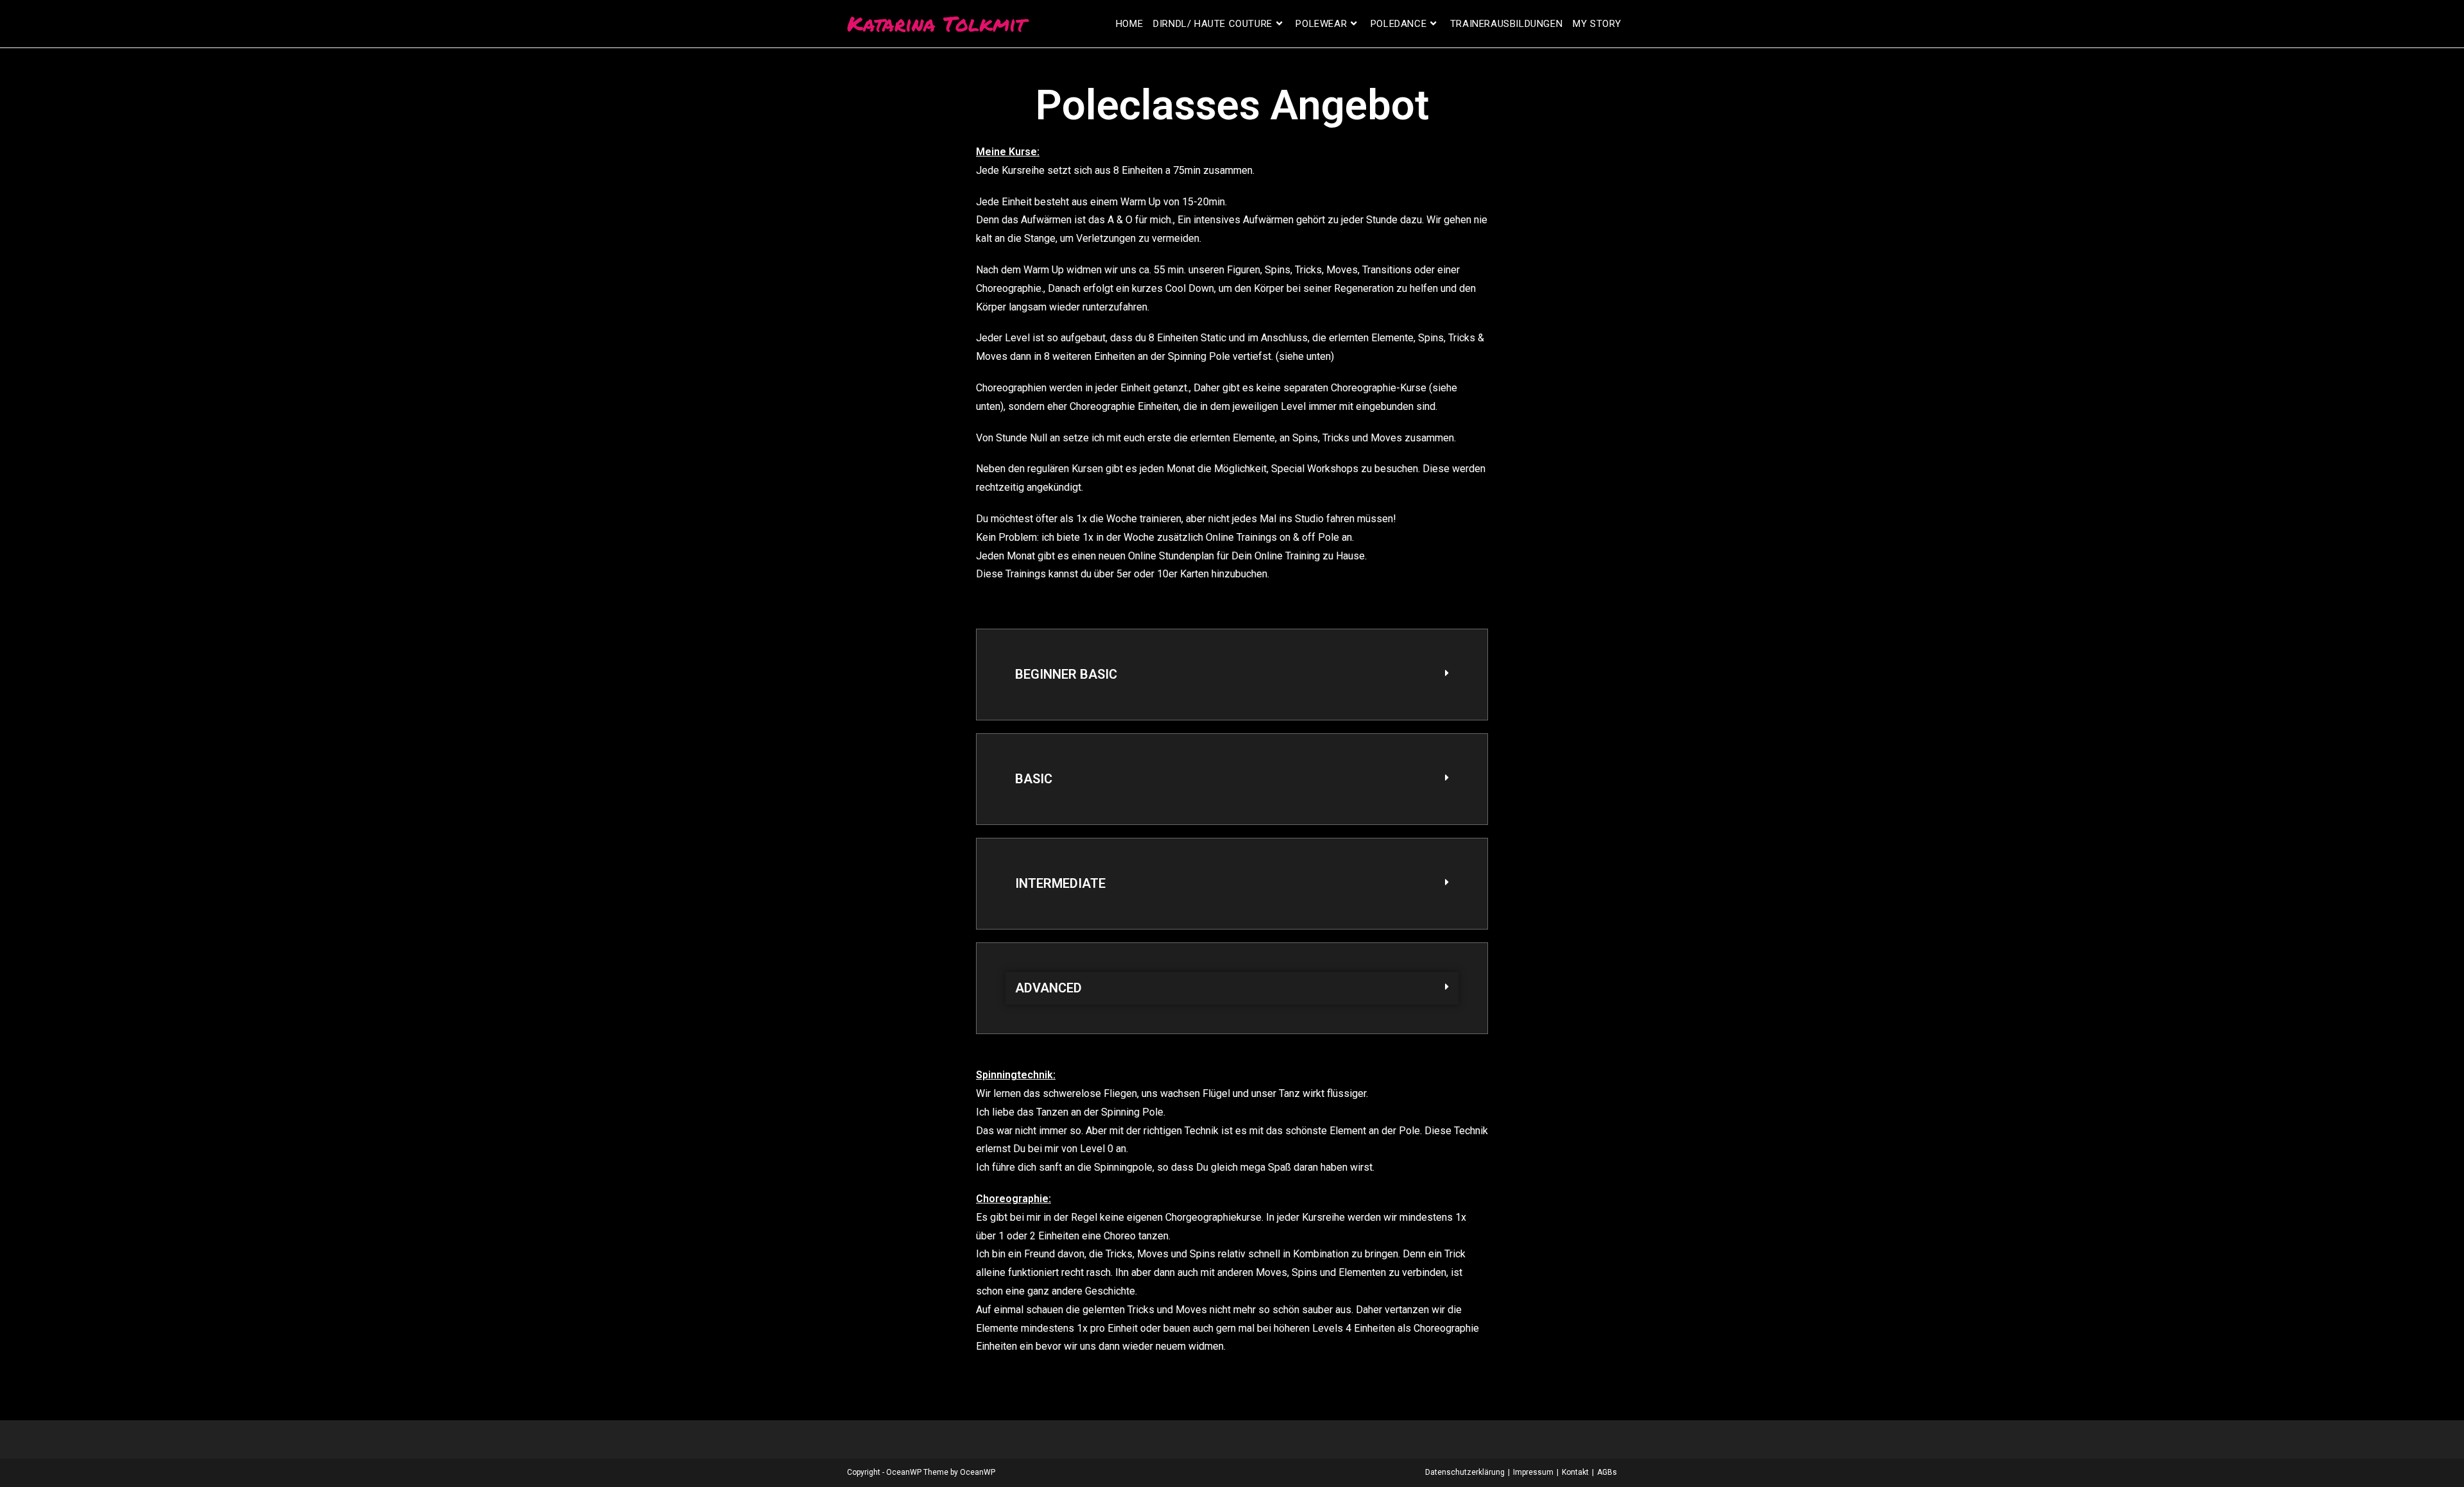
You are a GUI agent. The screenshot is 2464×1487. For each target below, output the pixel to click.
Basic (1034, 779)
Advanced (1048, 988)
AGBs (1607, 1472)
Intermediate (1060, 883)
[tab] (1232, 675)
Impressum (1533, 1472)
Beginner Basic (1066, 674)
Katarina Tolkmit (936, 23)
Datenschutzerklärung (1465, 1472)
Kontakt (1575, 1472)
